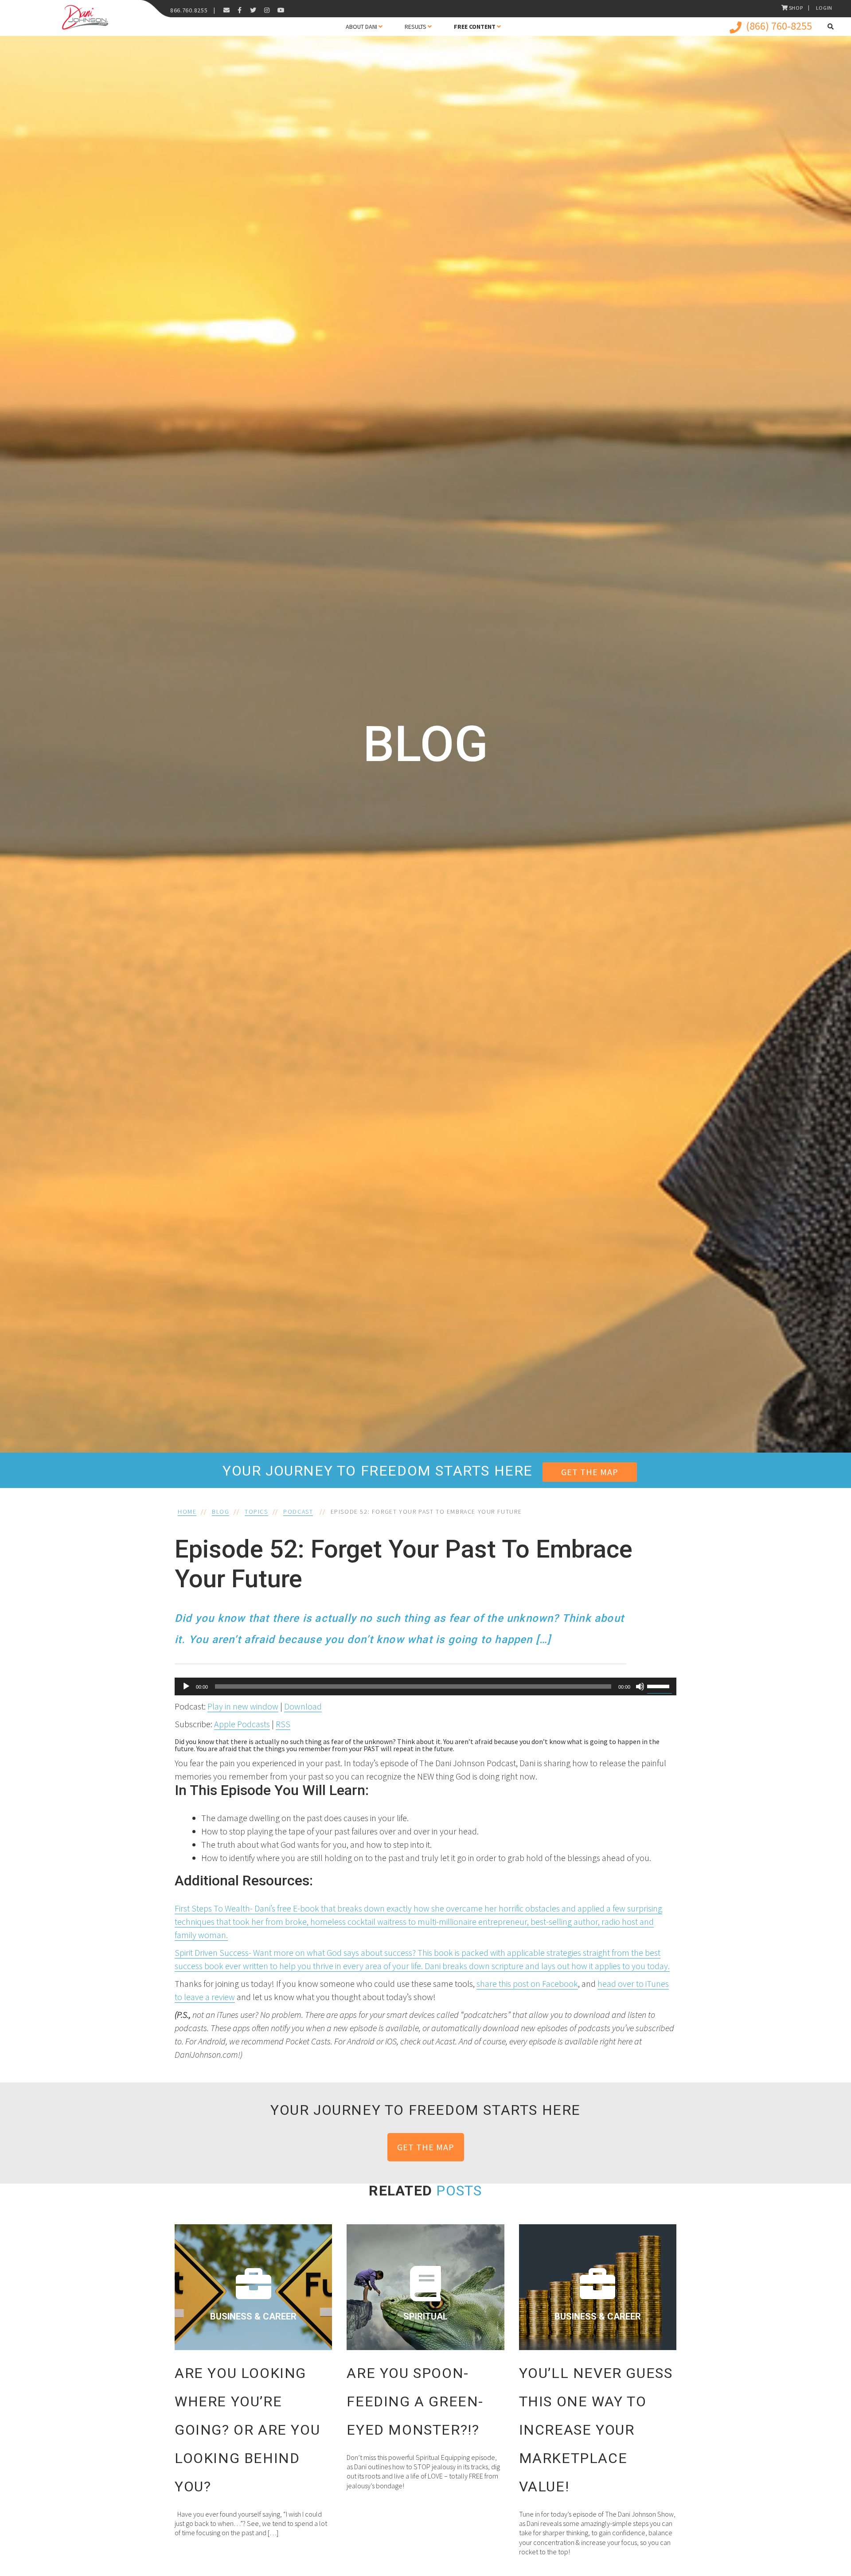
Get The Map (590, 1472)
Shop (796, 8)
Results (416, 27)
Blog (221, 1511)
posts (459, 2191)
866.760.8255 (189, 10)
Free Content (475, 27)
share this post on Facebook (527, 1983)
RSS (283, 1724)
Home (187, 1511)
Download (303, 1706)
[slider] (660, 1686)
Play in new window (243, 1706)
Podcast (298, 1511)
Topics (256, 1511)
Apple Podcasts (242, 1724)
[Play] (186, 1686)
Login (824, 8)
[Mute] (640, 1686)
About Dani (361, 27)
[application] (425, 1686)
